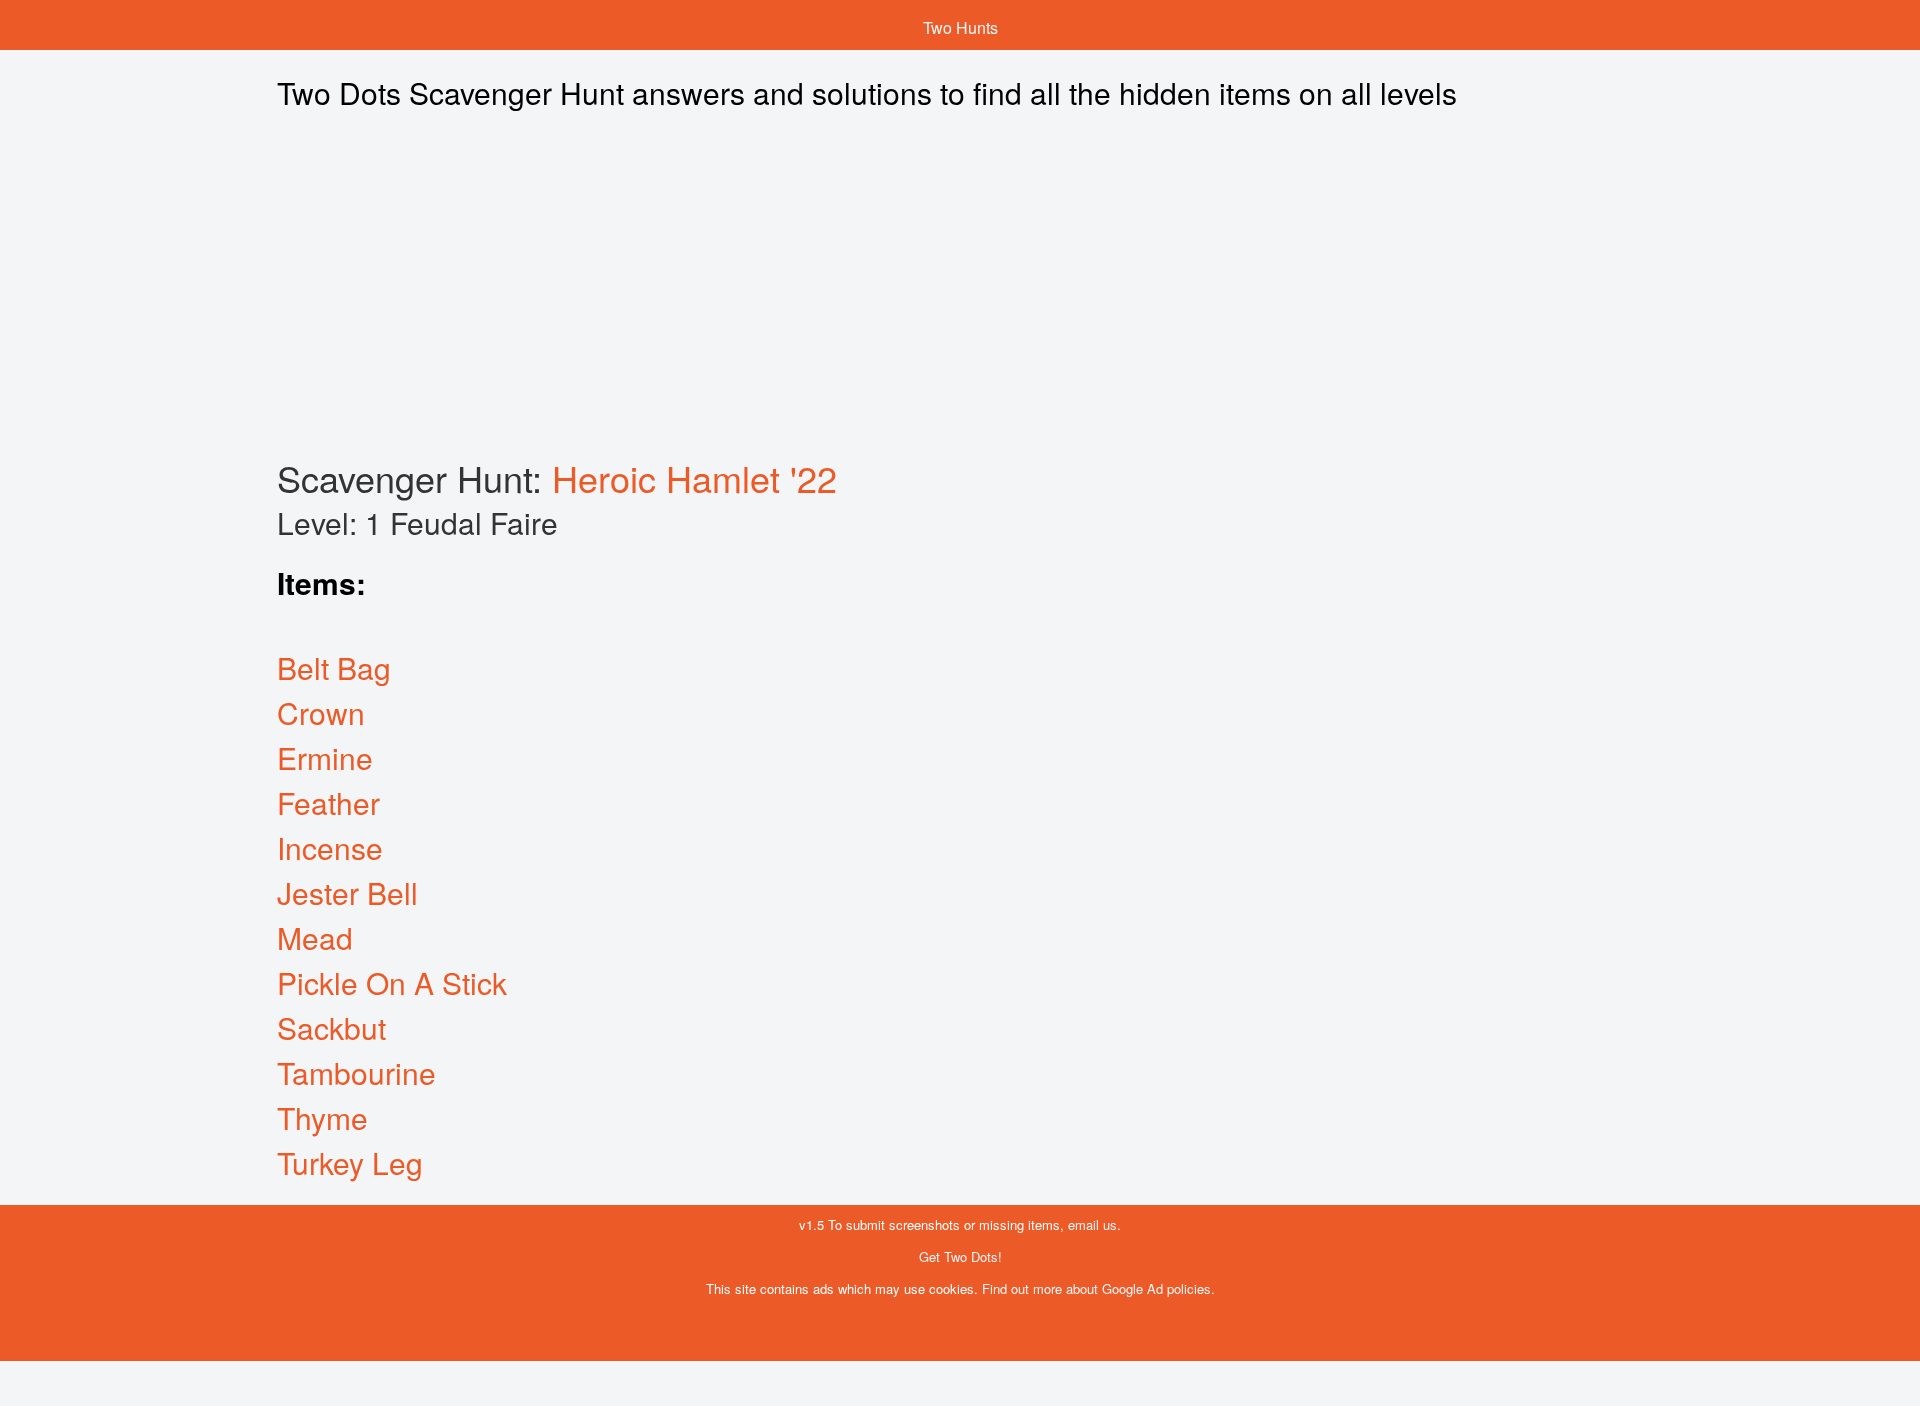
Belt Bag (334, 667)
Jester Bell (347, 892)
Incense (330, 847)
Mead (315, 937)
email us (1092, 1224)
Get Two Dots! (960, 1256)
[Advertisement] (797, 285)
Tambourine (356, 1072)
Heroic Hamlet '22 (694, 477)
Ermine (325, 757)
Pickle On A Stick (392, 982)
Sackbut (331, 1027)
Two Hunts (960, 27)
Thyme (322, 1117)
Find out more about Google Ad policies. (1098, 1288)
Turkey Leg (350, 1162)
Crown (321, 712)
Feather (328, 802)
